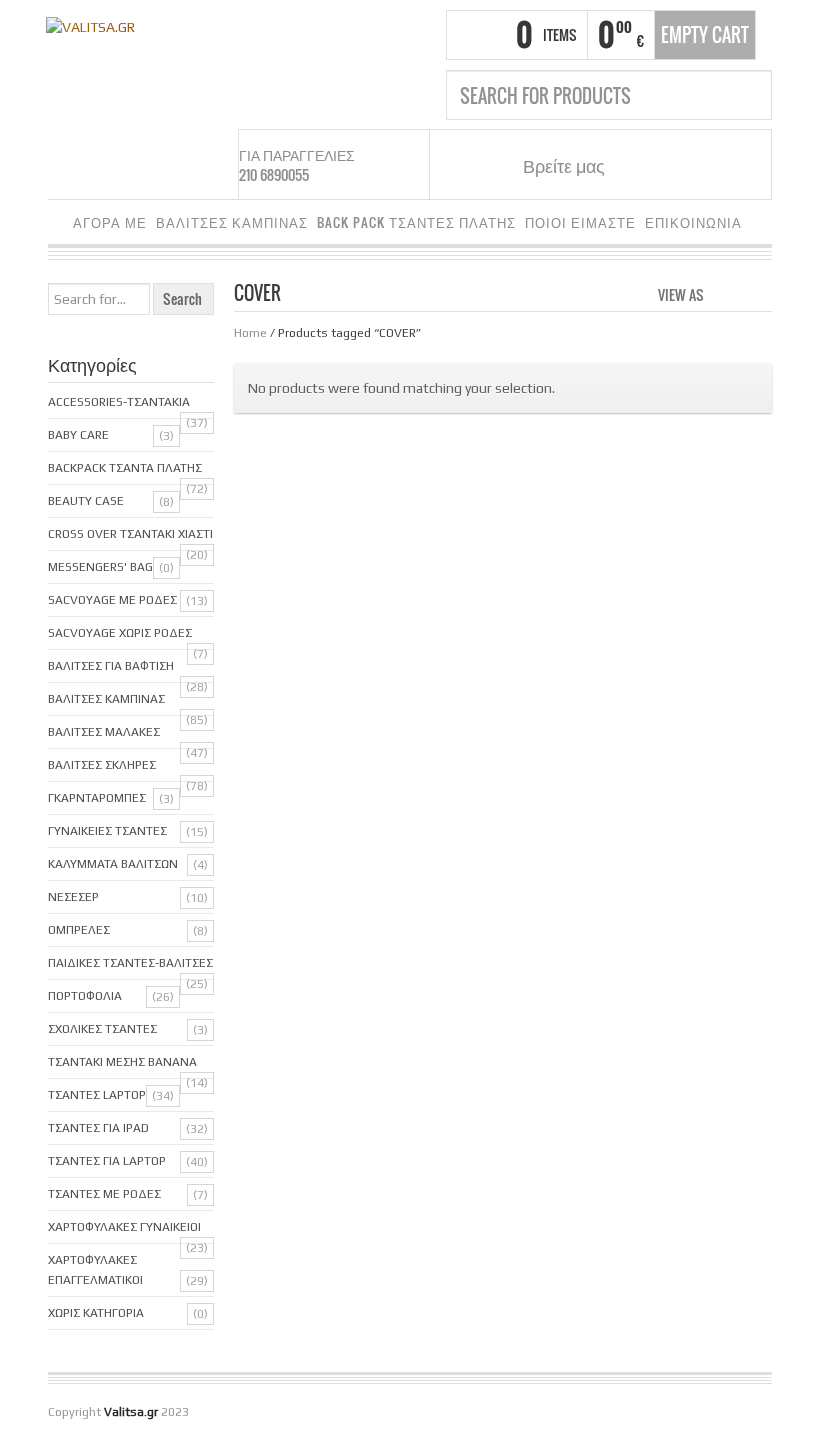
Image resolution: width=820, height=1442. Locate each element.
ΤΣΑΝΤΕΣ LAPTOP (97, 1095)
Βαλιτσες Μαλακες (104, 732)
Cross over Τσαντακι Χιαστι (130, 534)
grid (724, 293)
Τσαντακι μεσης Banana (122, 1062)
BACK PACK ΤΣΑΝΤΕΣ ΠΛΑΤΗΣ (416, 222)
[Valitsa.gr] (90, 25)
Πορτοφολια (85, 996)
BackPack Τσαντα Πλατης (125, 468)
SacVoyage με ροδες (112, 600)
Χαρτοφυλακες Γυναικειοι (124, 1227)
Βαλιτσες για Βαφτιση (111, 666)
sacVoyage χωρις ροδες (120, 633)
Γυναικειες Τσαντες (107, 831)
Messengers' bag (100, 567)
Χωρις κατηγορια (96, 1313)
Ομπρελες (79, 930)
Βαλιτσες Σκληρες (102, 765)
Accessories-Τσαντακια (119, 402)
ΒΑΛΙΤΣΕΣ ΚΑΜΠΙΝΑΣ (232, 222)
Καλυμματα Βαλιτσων (113, 864)
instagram (669, 165)
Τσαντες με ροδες (104, 1194)
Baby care (78, 435)
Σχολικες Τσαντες (102, 1029)
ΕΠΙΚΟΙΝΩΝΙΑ (693, 222)
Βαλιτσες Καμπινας (106, 699)
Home (250, 333)
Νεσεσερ (73, 897)
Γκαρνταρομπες (97, 798)
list (758, 293)
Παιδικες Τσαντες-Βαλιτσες (130, 963)
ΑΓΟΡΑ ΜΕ (110, 222)
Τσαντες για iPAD (98, 1128)
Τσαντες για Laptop (107, 1161)
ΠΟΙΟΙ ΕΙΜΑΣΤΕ (580, 222)
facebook (644, 165)
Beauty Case (86, 501)
